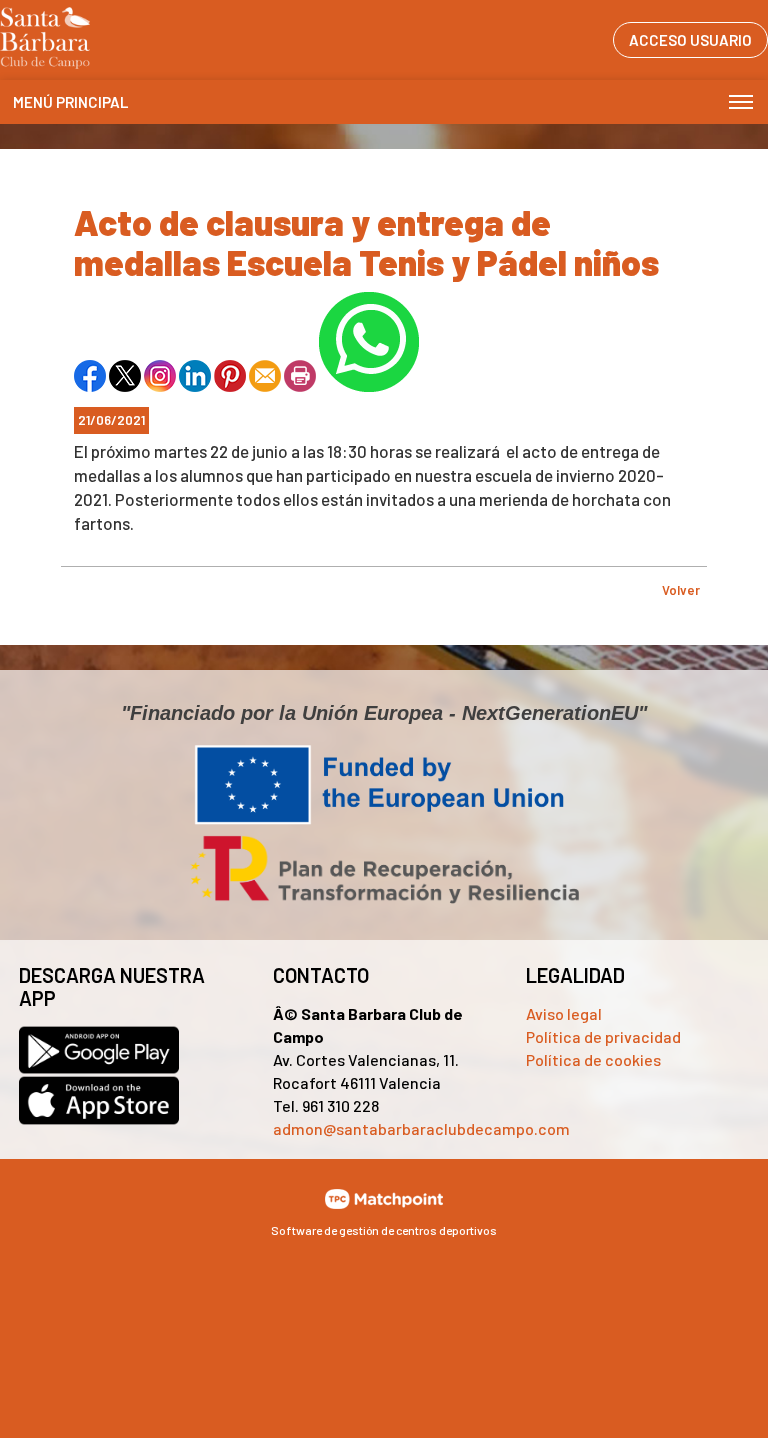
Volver (681, 590)
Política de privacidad (603, 1036)
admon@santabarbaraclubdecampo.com (421, 1128)
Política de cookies (593, 1059)
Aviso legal (564, 1013)
